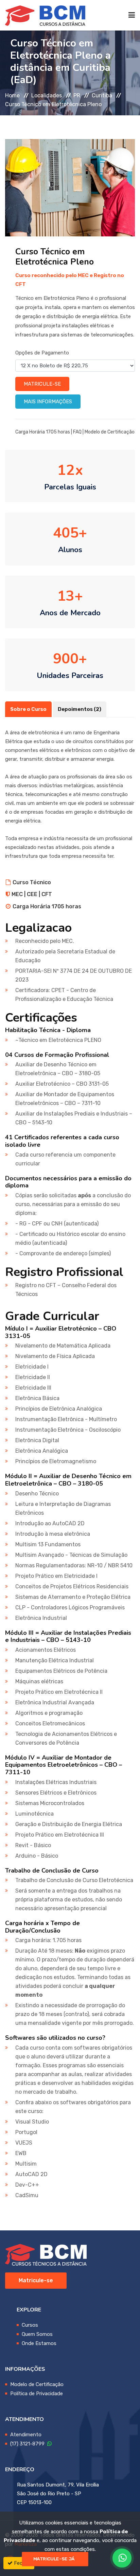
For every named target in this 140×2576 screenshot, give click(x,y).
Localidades (47, 95)
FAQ (77, 432)
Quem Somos (37, 2334)
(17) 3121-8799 (29, 2444)
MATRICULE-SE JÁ (54, 2559)
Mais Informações (48, 402)
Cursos (30, 2325)
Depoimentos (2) (80, 709)
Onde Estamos (39, 2343)
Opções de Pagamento (42, 353)
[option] (70, 188)
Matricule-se (42, 384)
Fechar (21, 2563)
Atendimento (26, 2435)
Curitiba (102, 95)
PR (77, 95)
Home (12, 95)
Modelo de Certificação (110, 432)
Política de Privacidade (37, 2394)
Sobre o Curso (28, 709)
